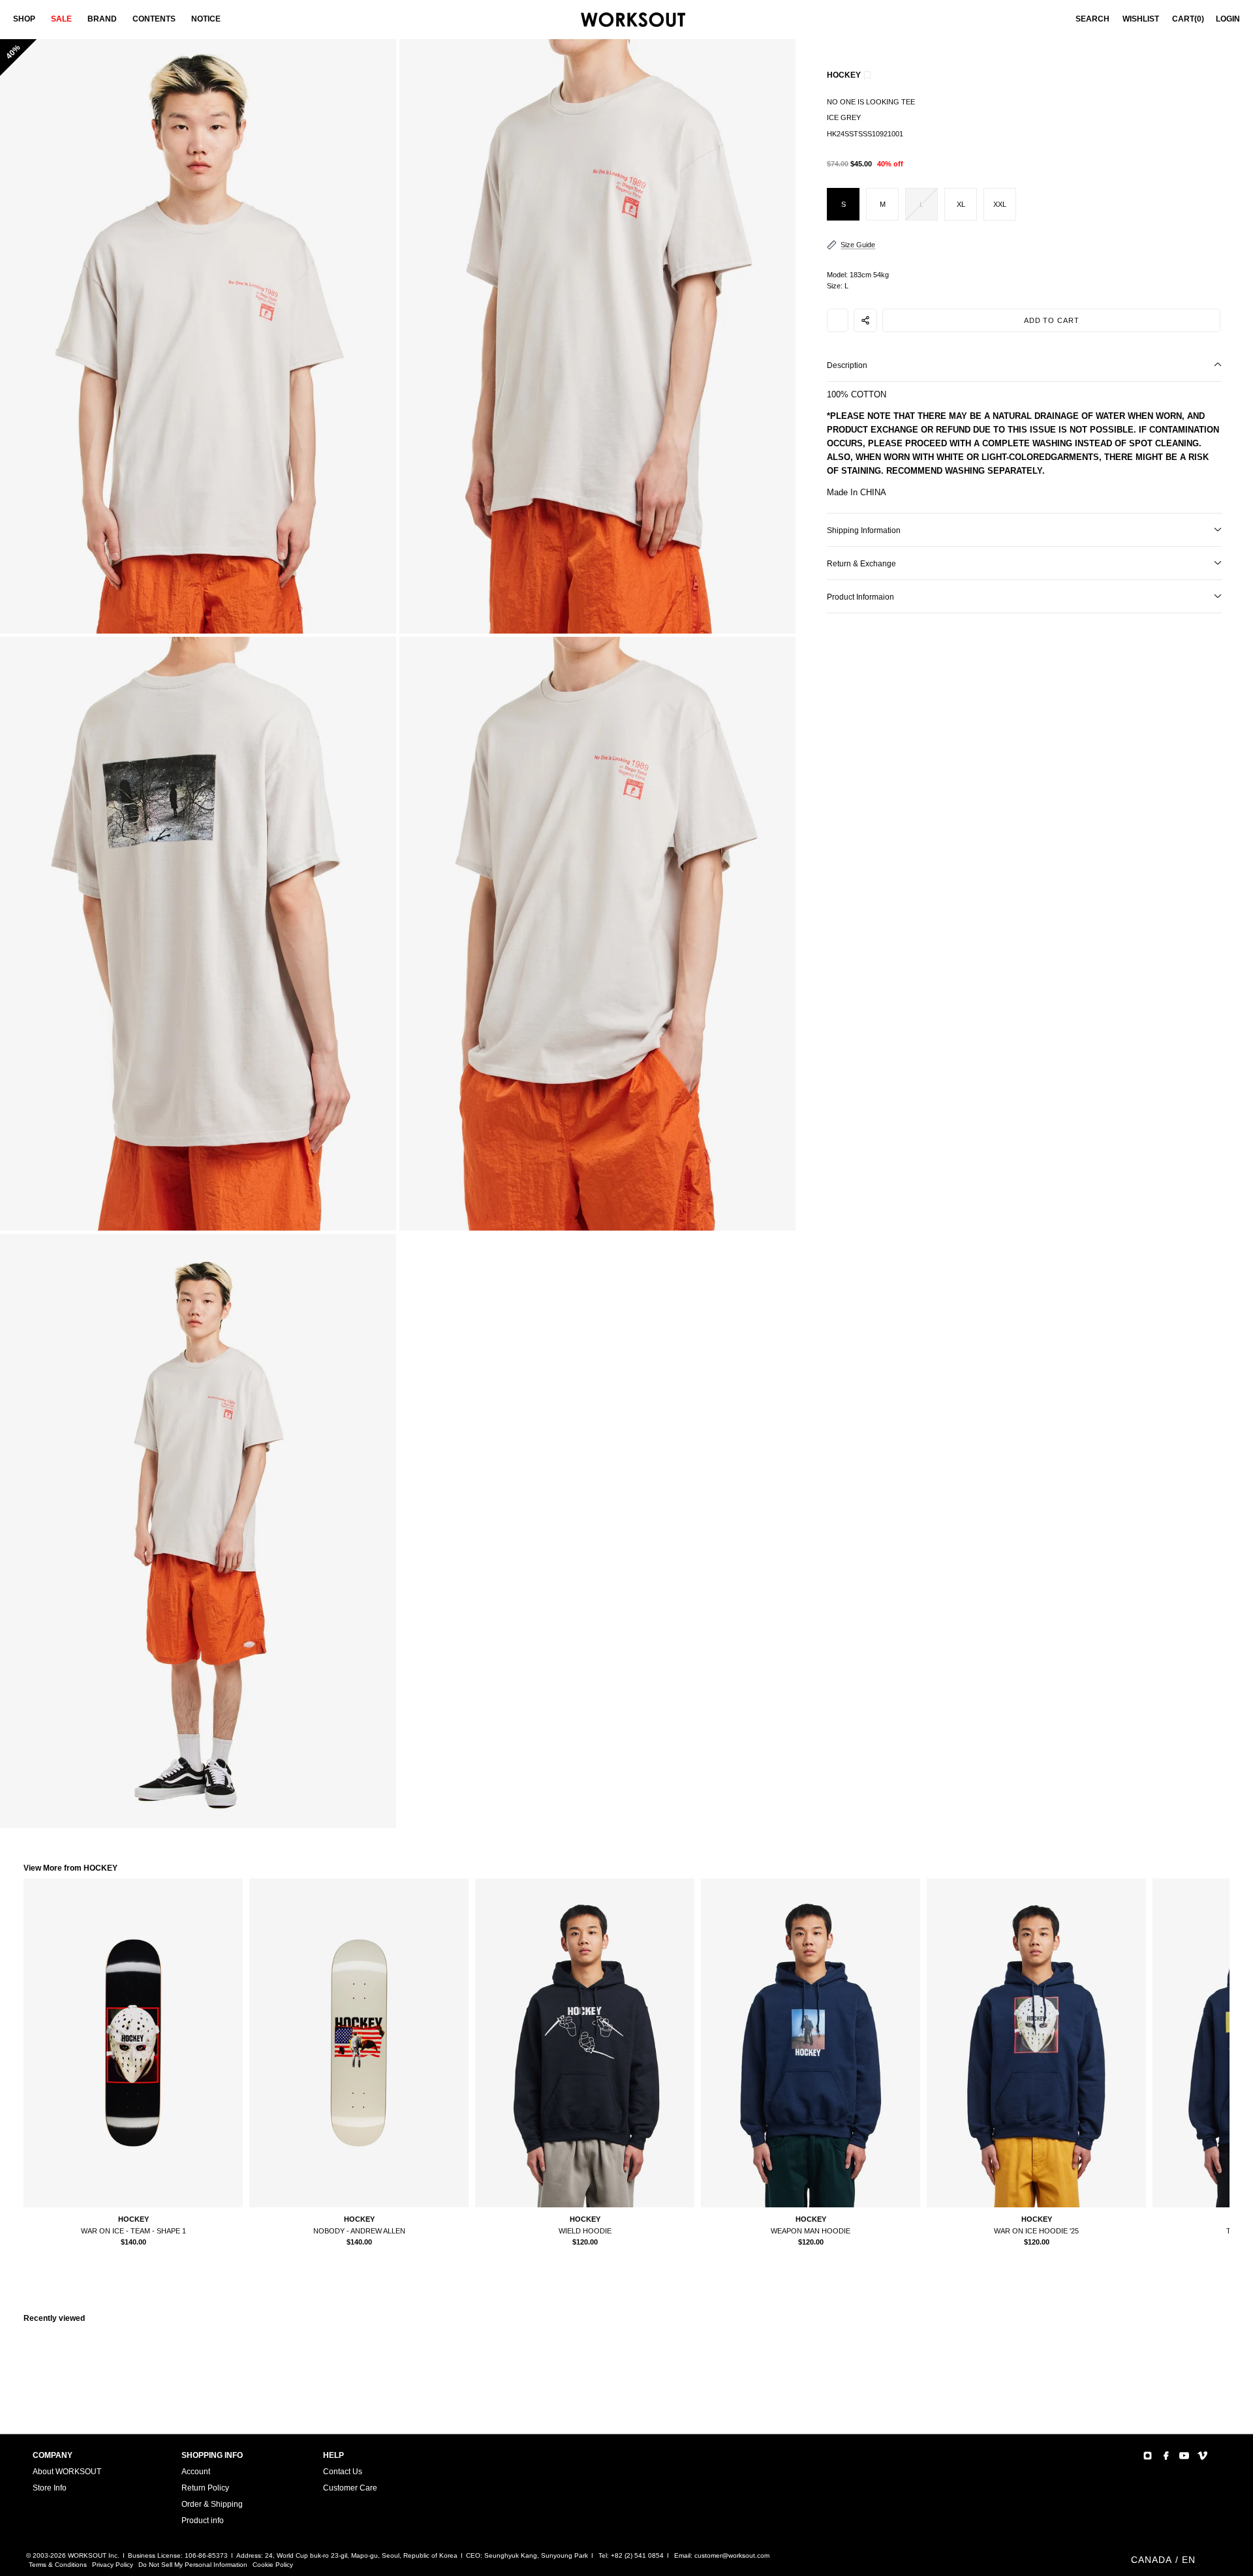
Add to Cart (1052, 320)
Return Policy (205, 2488)
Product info (203, 2521)
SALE (61, 19)
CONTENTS (154, 19)
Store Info (50, 2488)
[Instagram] (1148, 2456)
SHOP (24, 19)
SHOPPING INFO (212, 2455)
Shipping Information (864, 530)
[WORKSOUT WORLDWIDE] (633, 20)
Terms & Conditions (58, 2565)
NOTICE (206, 19)
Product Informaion (860, 597)
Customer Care (350, 2488)
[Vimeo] (1202, 2456)
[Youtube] (1184, 2456)
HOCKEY (844, 75)
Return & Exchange (861, 564)
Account (196, 2472)
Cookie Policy (273, 2565)
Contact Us (343, 2472)
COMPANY (53, 2455)
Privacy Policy (113, 2565)
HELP (333, 2455)
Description (847, 365)
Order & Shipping (212, 2504)
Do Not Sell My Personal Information (193, 2565)
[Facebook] (1166, 2456)
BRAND (102, 19)
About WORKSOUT (67, 2472)
